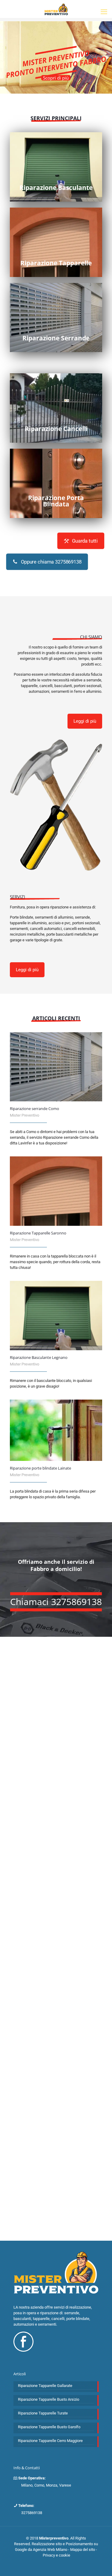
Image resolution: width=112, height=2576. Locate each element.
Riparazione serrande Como (34, 1109)
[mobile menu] (104, 12)
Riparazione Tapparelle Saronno (38, 1233)
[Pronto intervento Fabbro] (56, 9)
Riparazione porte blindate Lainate (40, 1468)
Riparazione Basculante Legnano (39, 1357)
